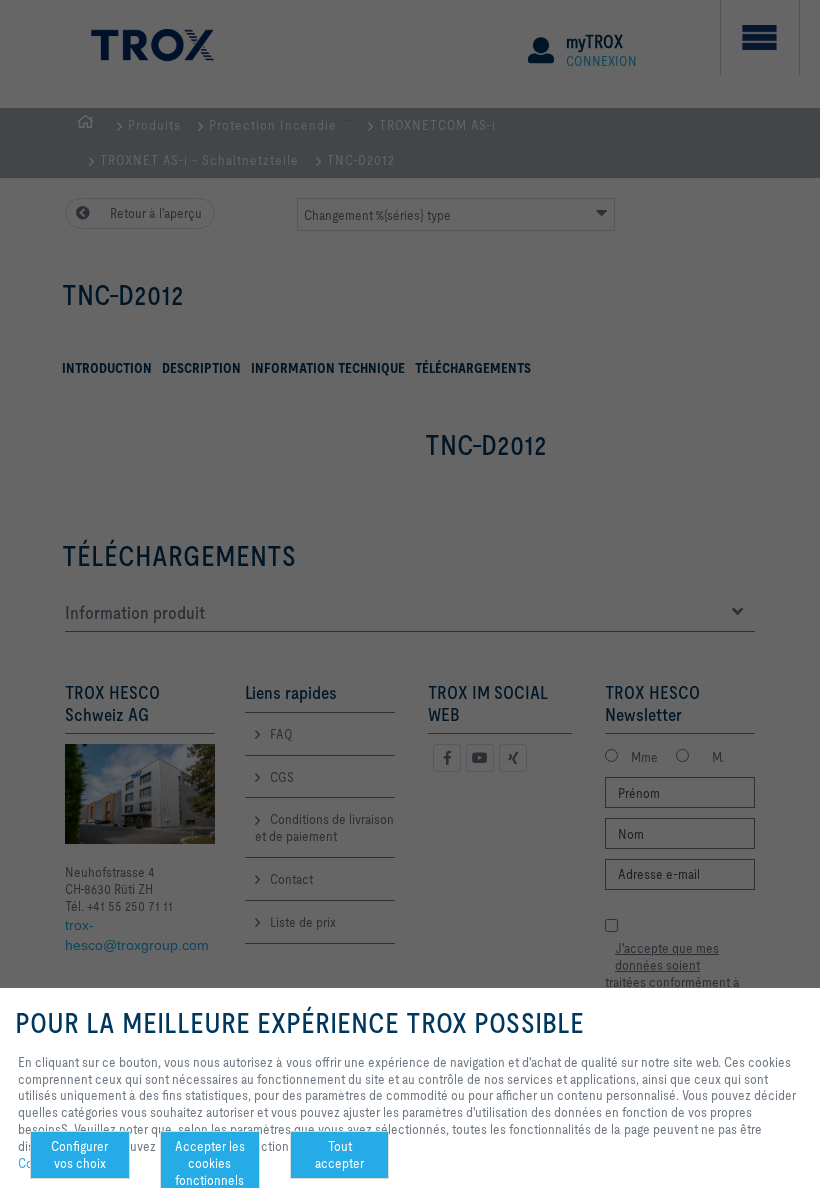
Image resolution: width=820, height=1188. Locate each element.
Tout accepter (339, 1154)
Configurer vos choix (79, 1154)
